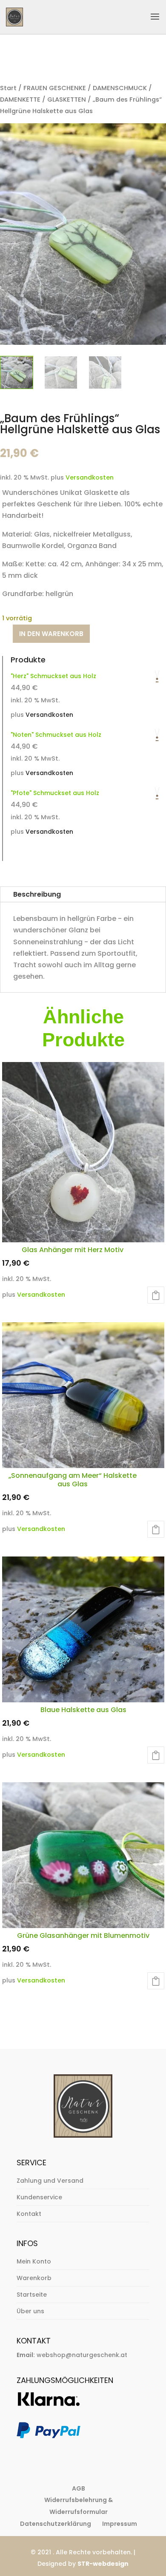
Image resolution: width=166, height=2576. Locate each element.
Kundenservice (39, 2197)
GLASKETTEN (67, 99)
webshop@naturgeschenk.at (82, 2355)
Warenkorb (34, 2278)
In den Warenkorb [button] (156, 1295)
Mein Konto (34, 2261)
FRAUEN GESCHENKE (55, 88)
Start (8, 88)
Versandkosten (90, 477)
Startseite (32, 2295)
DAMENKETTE (20, 99)
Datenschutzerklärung (56, 2524)
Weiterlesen (156, 1755)
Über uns (30, 2311)
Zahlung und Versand (50, 2181)
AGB (79, 2488)
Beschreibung (37, 894)
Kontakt (29, 2214)
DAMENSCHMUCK (120, 88)
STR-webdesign (103, 2564)
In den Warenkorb (51, 634)
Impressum (120, 2524)
